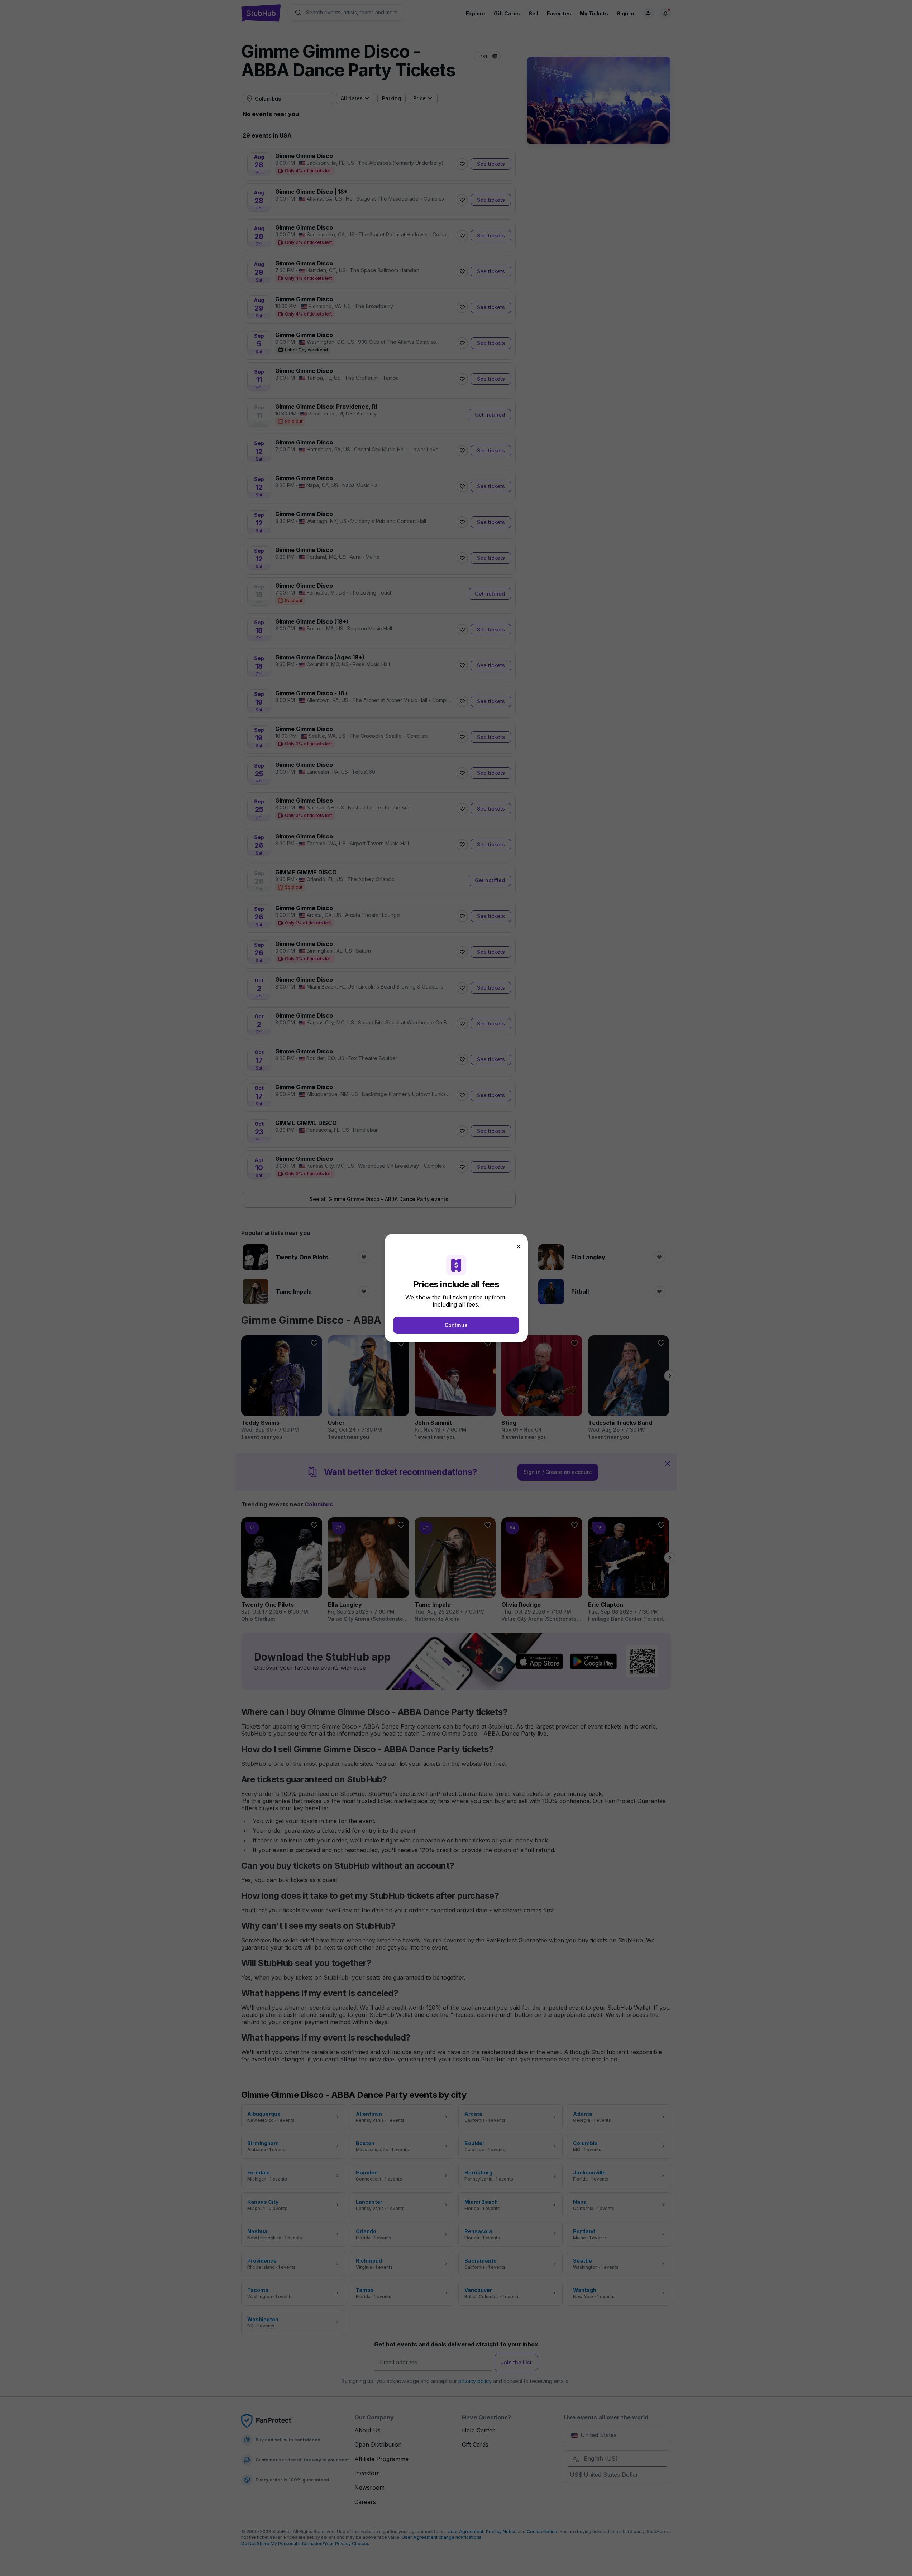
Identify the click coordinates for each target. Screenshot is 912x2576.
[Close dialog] (519, 1246)
